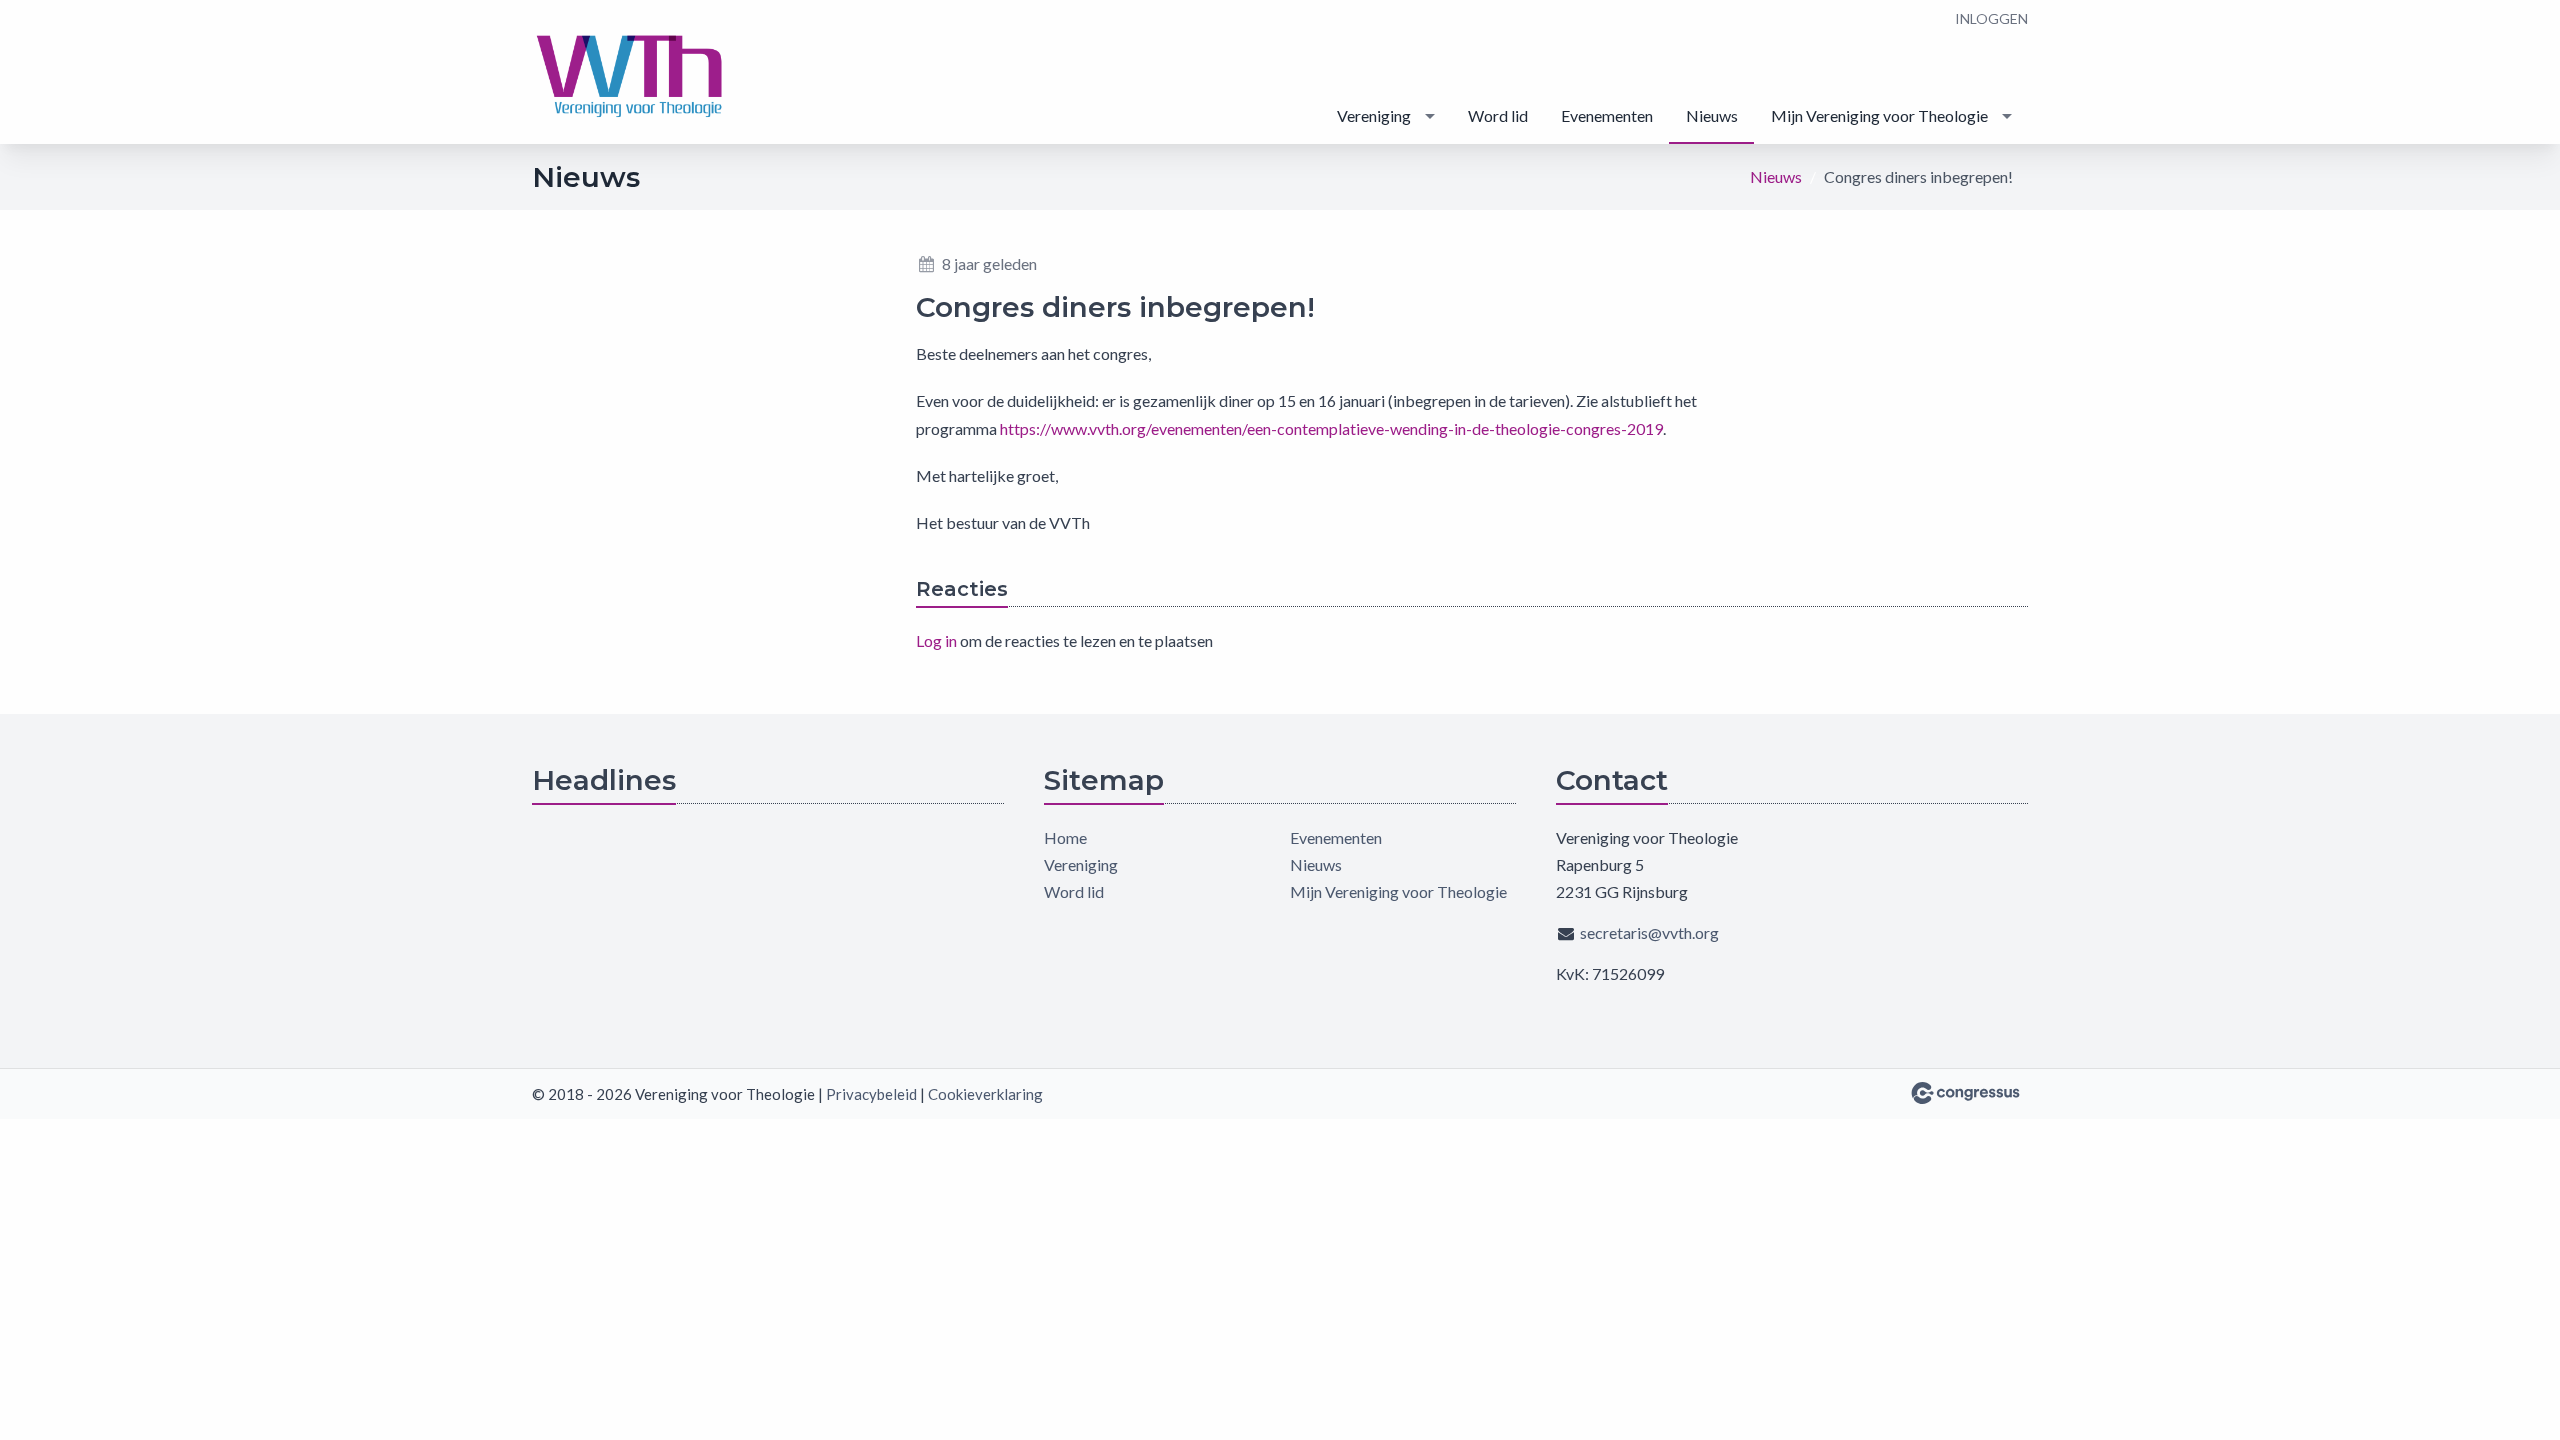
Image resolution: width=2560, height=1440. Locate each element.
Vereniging (1374, 115)
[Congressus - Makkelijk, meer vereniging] (1965, 1093)
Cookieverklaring (985, 1094)
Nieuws (1712, 115)
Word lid (1498, 115)
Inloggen (1991, 18)
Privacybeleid (871, 1094)
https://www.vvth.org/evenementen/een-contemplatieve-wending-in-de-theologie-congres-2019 (1331, 428)
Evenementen (1607, 115)
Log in (936, 640)
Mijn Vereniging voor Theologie (1879, 115)
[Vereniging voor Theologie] (632, 73)
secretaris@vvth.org (1649, 932)
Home (1065, 837)
